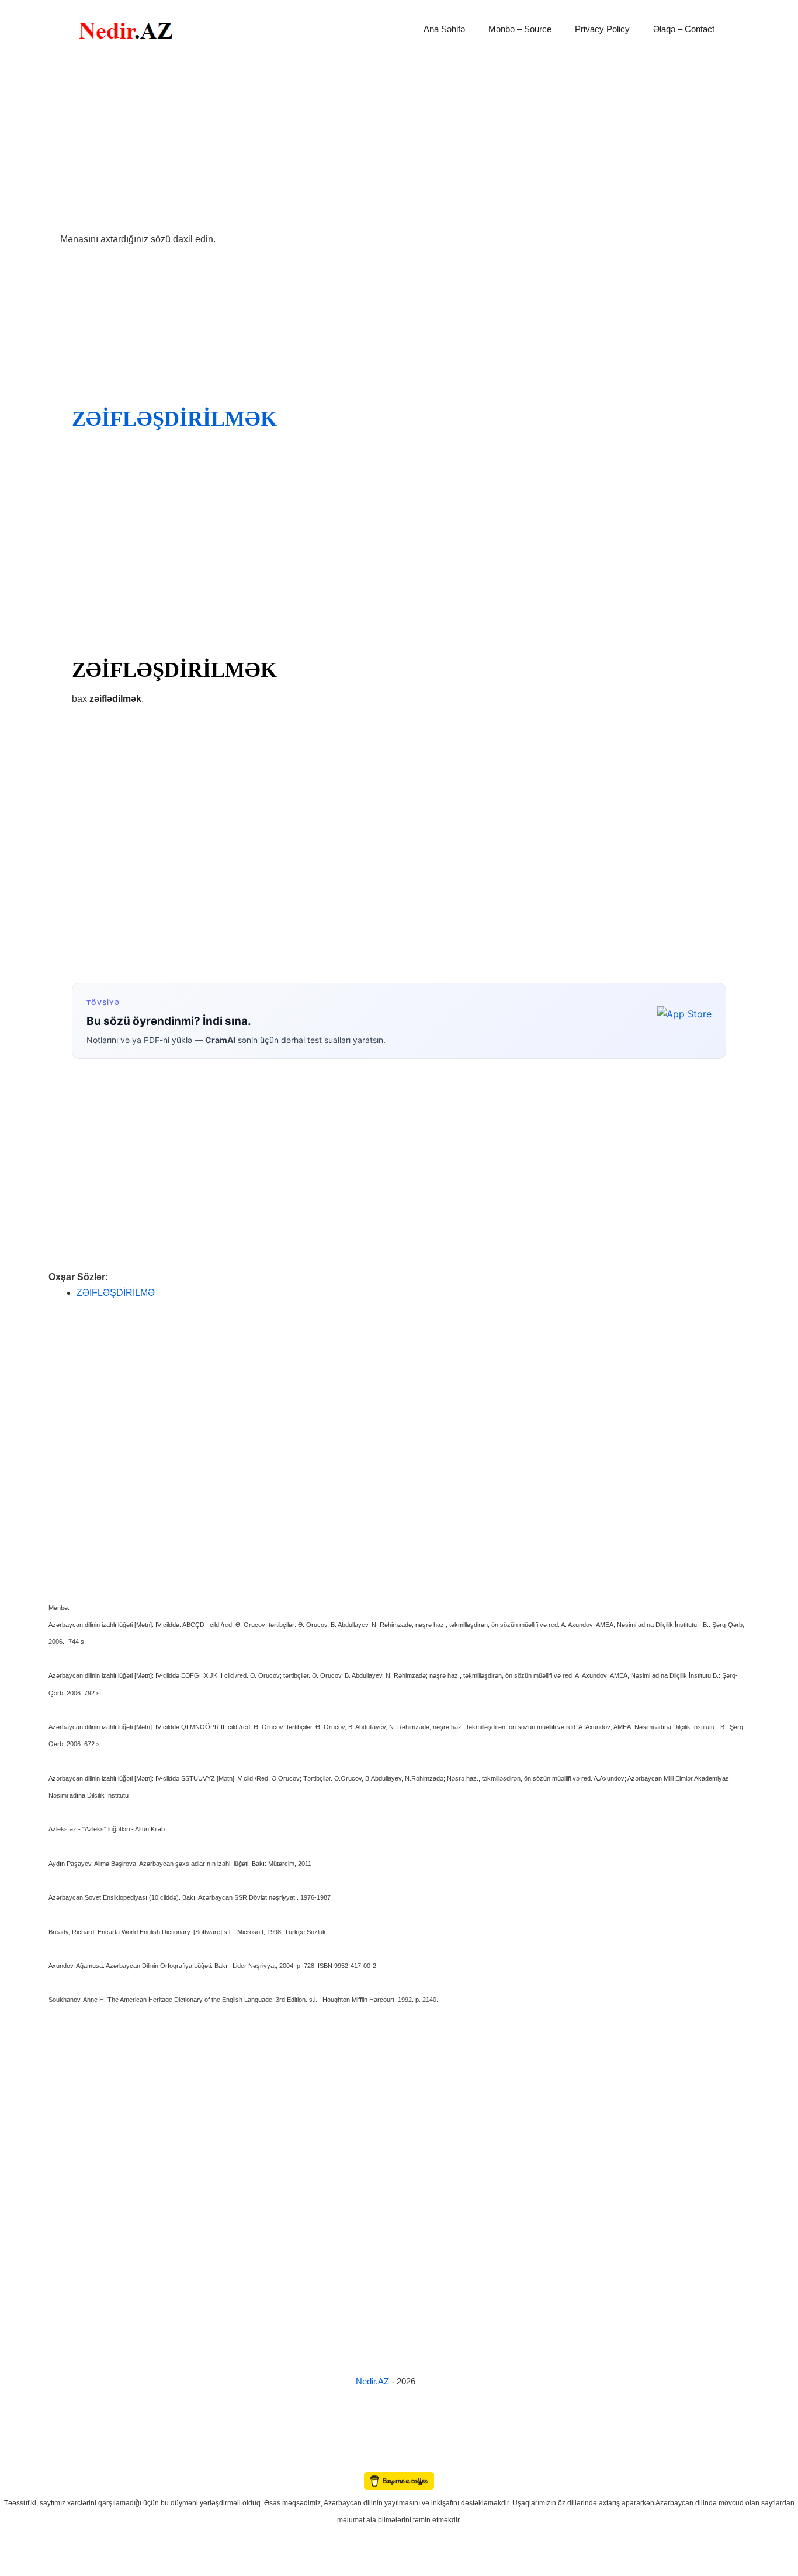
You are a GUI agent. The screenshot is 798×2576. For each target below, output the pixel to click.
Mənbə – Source (520, 29)
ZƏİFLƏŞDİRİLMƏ (116, 1293)
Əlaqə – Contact (684, 29)
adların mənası (20, 2464)
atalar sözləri (20, 2447)
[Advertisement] (399, 145)
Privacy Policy (602, 29)
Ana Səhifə (444, 29)
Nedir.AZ (374, 2381)
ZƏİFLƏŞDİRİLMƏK (174, 419)
